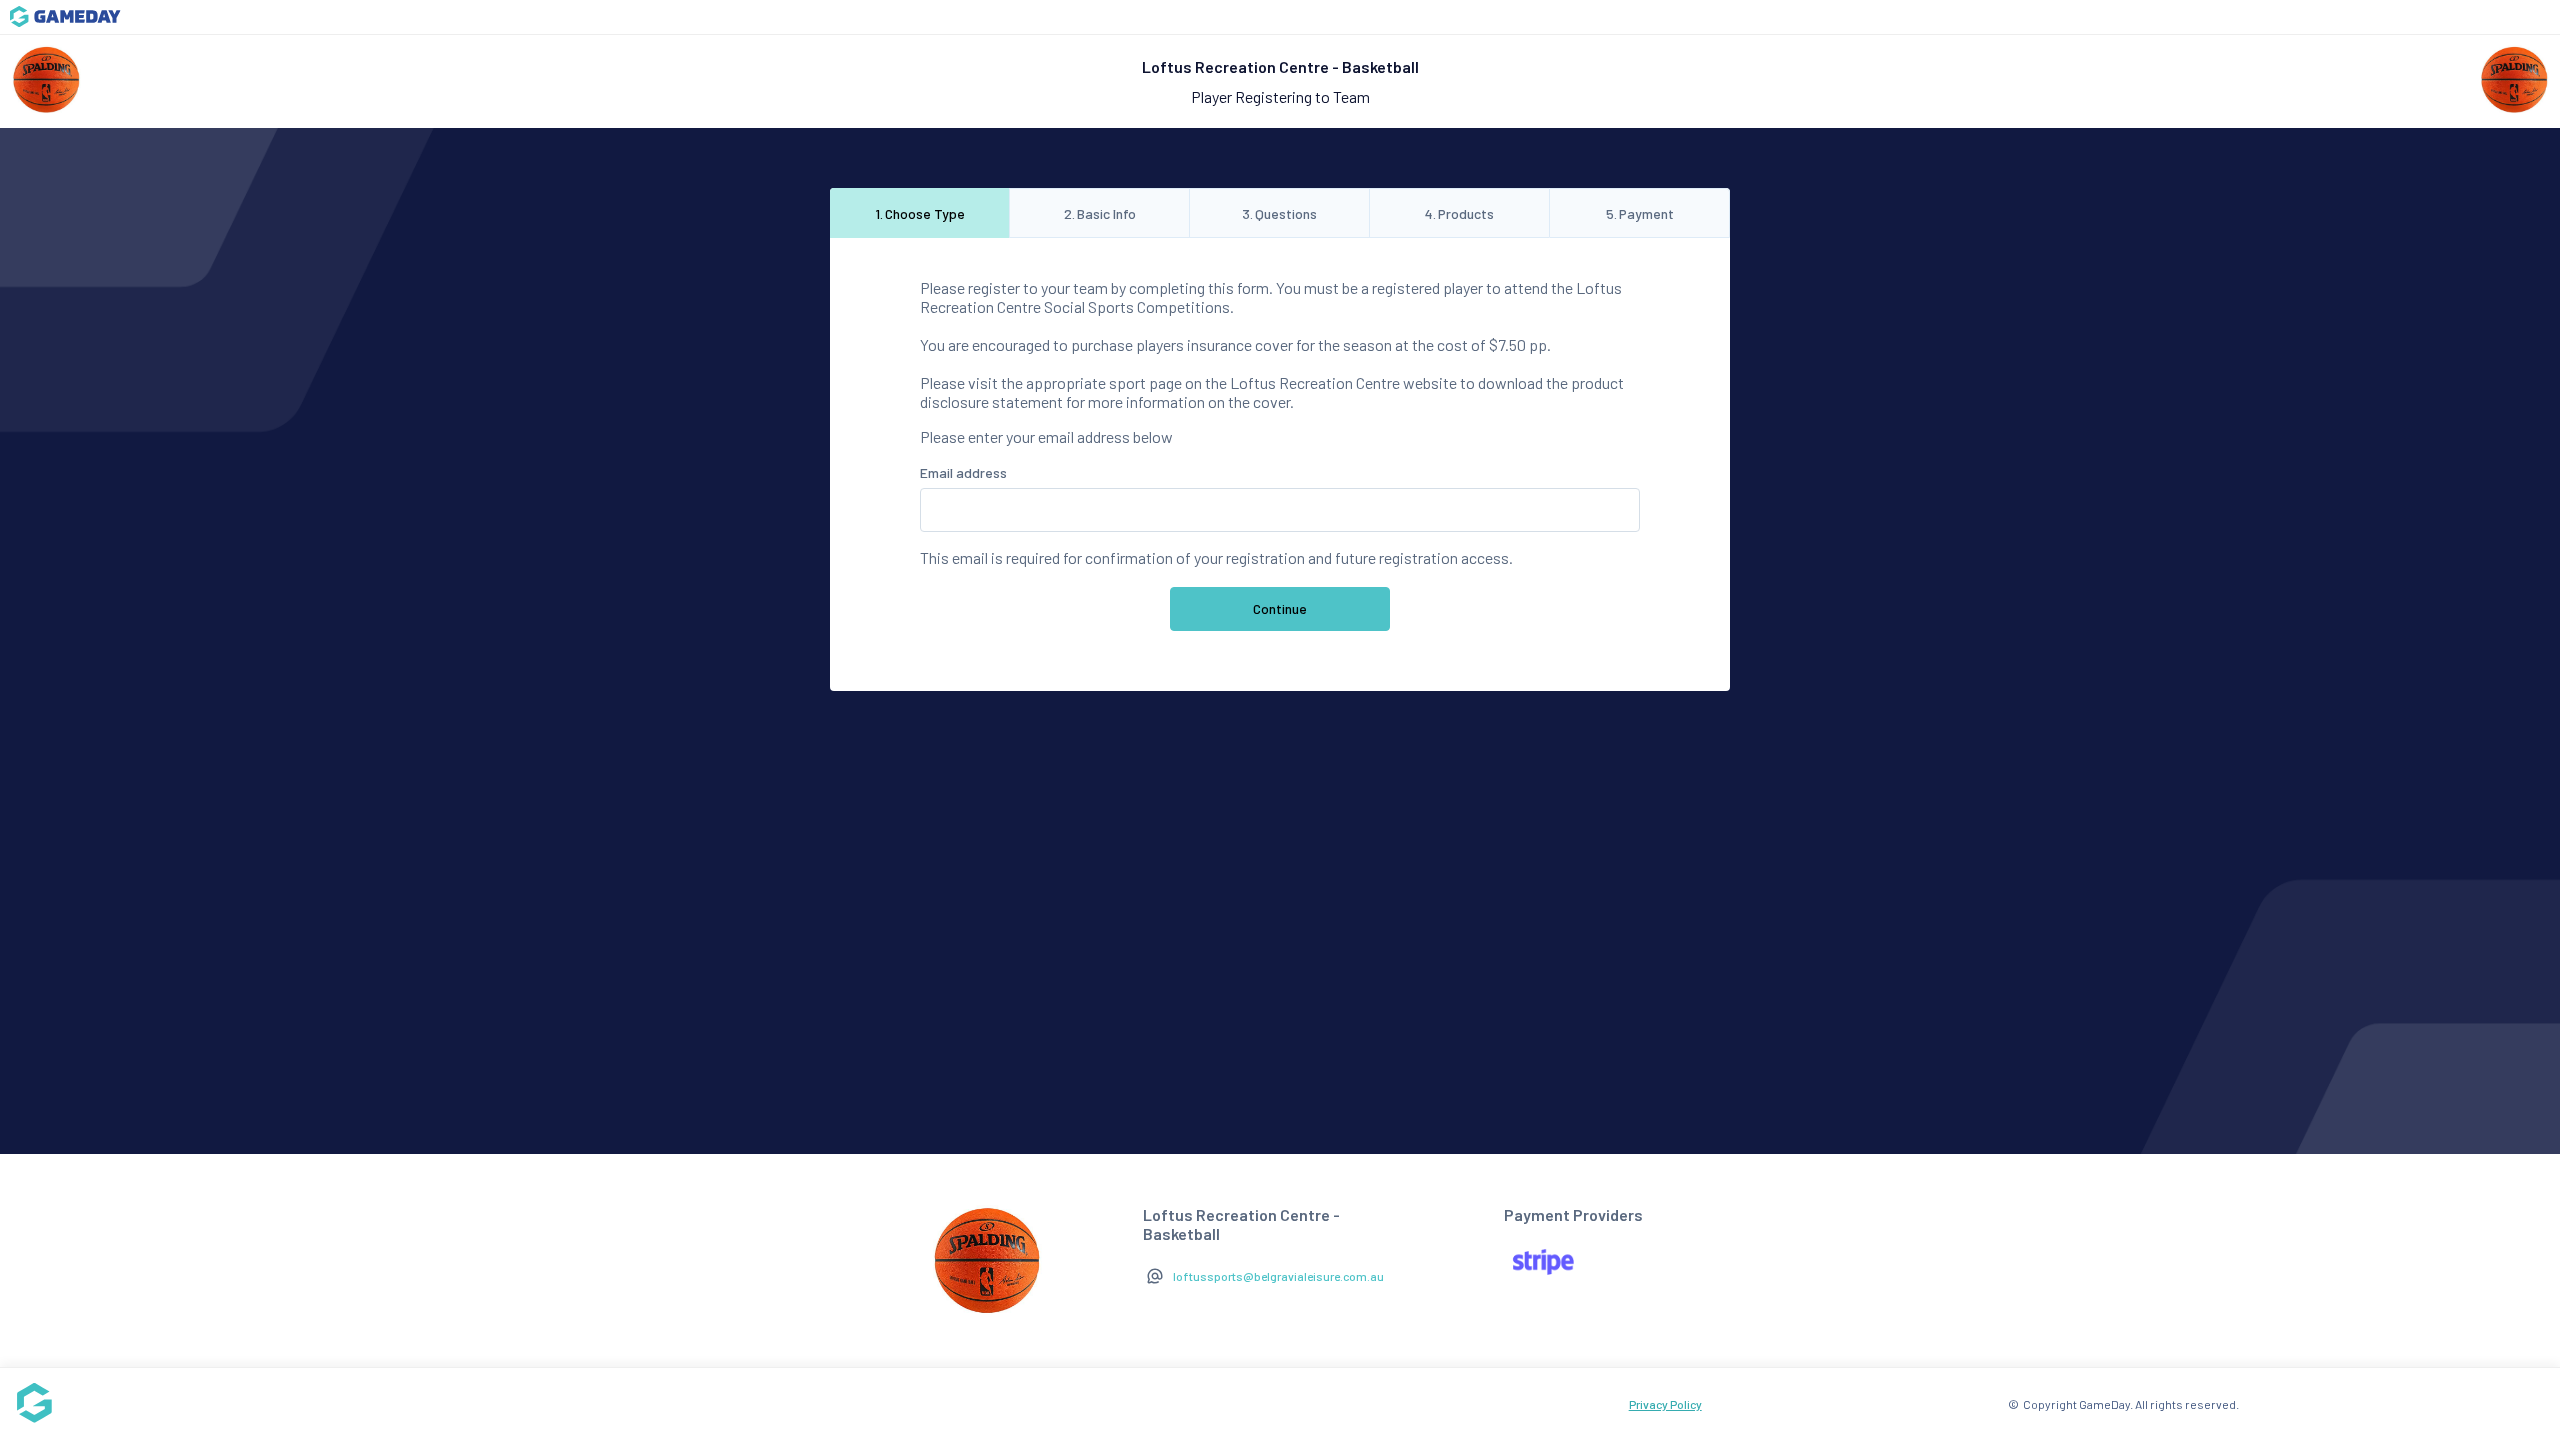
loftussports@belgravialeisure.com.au (1278, 1276)
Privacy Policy (1665, 1404)
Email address (963, 472)
